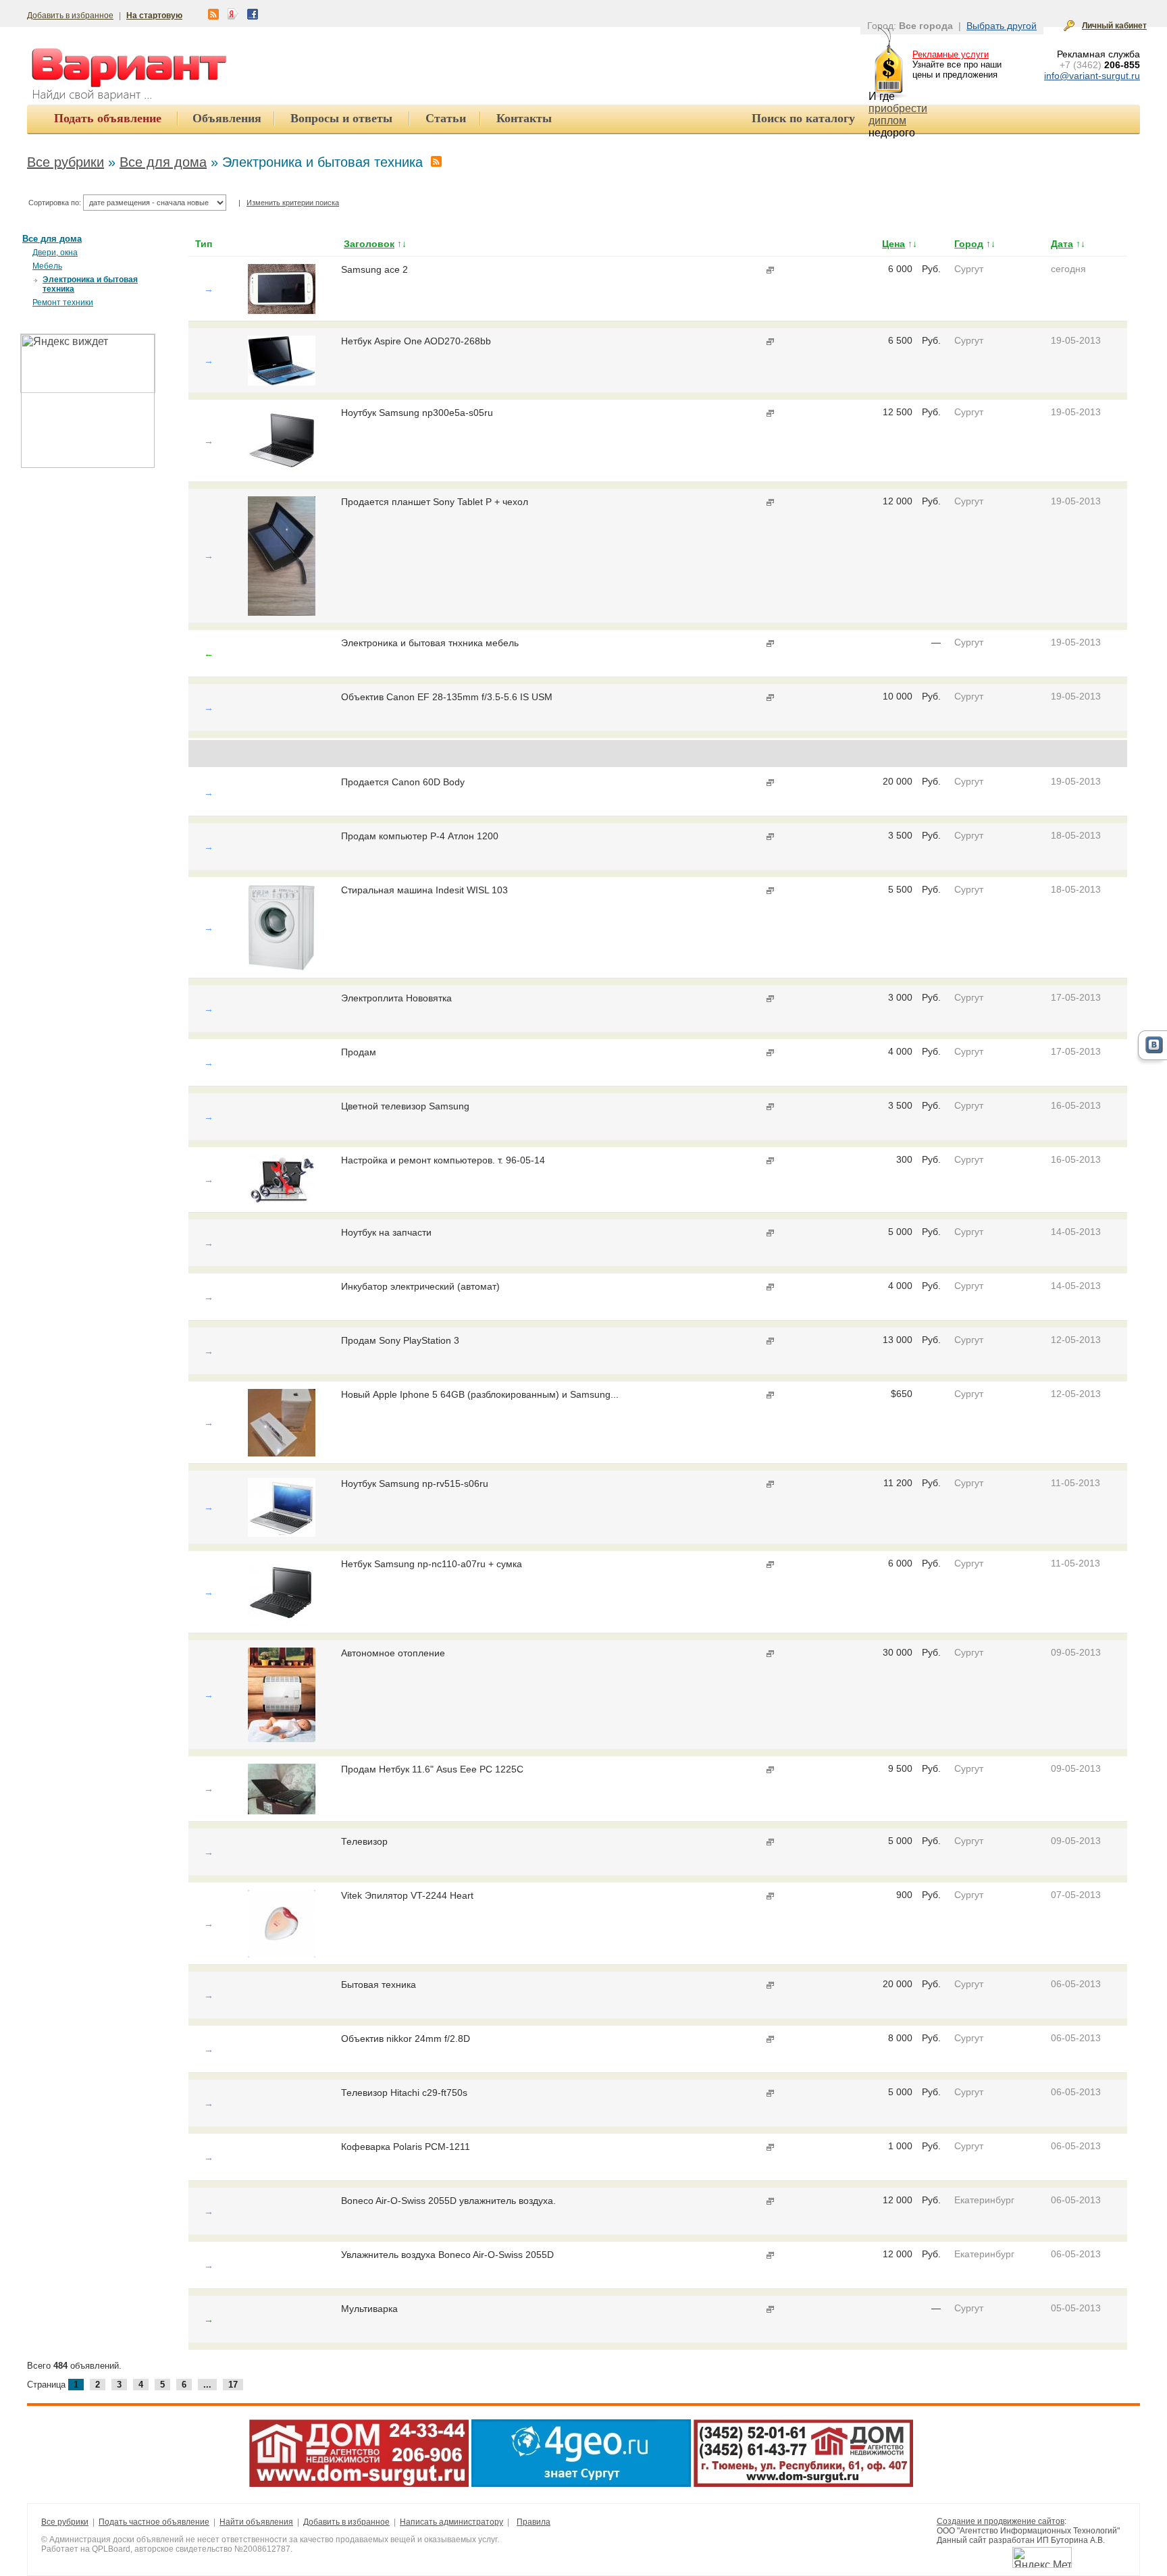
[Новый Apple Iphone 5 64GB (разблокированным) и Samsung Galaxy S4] (282, 1453)
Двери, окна (55, 253)
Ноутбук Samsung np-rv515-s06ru (415, 1483)
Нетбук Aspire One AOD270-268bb (416, 341)
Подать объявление (108, 118)
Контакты (524, 118)
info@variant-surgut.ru (1092, 76)
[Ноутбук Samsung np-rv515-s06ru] (282, 1533)
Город (969, 244)
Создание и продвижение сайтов (1001, 2521)
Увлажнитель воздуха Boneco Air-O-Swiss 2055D (447, 2255)
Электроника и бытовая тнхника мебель (430, 643)
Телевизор (364, 1841)
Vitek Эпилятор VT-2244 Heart (407, 1895)
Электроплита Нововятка (396, 998)
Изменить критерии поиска (293, 203)
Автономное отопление (393, 1653)
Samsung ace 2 (374, 269)
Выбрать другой (1002, 26)
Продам (359, 1052)
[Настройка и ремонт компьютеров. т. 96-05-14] (282, 1202)
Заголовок (369, 244)
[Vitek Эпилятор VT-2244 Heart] (282, 1954)
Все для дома (163, 162)
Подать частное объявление (154, 2522)
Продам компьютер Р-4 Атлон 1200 (420, 836)
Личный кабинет (1114, 26)
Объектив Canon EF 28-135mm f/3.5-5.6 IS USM (447, 697)
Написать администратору (451, 2522)
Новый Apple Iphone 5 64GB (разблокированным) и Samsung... (480, 1394)
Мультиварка (369, 2309)
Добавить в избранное (70, 16)
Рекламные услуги (951, 54)
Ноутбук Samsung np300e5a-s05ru (417, 413)
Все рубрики (66, 162)
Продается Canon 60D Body (403, 782)
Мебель (47, 266)
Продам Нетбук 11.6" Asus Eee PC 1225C (432, 1769)
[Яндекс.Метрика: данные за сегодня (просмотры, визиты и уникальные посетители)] (1042, 2557)
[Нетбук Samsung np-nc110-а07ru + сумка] (282, 1623)
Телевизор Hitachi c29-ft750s (404, 2093)
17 (233, 2385)
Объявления (227, 118)
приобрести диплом (898, 114)
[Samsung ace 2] (282, 311)
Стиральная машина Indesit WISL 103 (424, 890)
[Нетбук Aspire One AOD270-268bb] (282, 382)
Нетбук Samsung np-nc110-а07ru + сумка (432, 1564)
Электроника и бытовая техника (90, 284)
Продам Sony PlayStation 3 (400, 1340)
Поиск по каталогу (803, 118)
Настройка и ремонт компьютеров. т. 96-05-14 (443, 1160)
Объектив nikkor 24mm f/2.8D (406, 2039)
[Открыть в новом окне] (769, 270)
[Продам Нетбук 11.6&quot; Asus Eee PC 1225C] (282, 1811)
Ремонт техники (63, 303)
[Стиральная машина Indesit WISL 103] (282, 968)
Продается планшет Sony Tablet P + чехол (435, 502)
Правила (534, 2522)
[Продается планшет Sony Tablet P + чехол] (282, 612)
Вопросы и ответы (341, 118)
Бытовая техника (379, 1984)
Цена (893, 244)
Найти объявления (256, 2522)
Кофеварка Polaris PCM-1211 (406, 2147)
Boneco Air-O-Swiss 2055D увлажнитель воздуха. (448, 2201)
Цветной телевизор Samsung (405, 1106)
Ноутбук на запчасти (386, 1232)
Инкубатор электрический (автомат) (420, 1286)
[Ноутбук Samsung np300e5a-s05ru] (282, 471)
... (207, 2385)
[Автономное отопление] (282, 1739)
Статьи (446, 118)
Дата (1062, 244)
